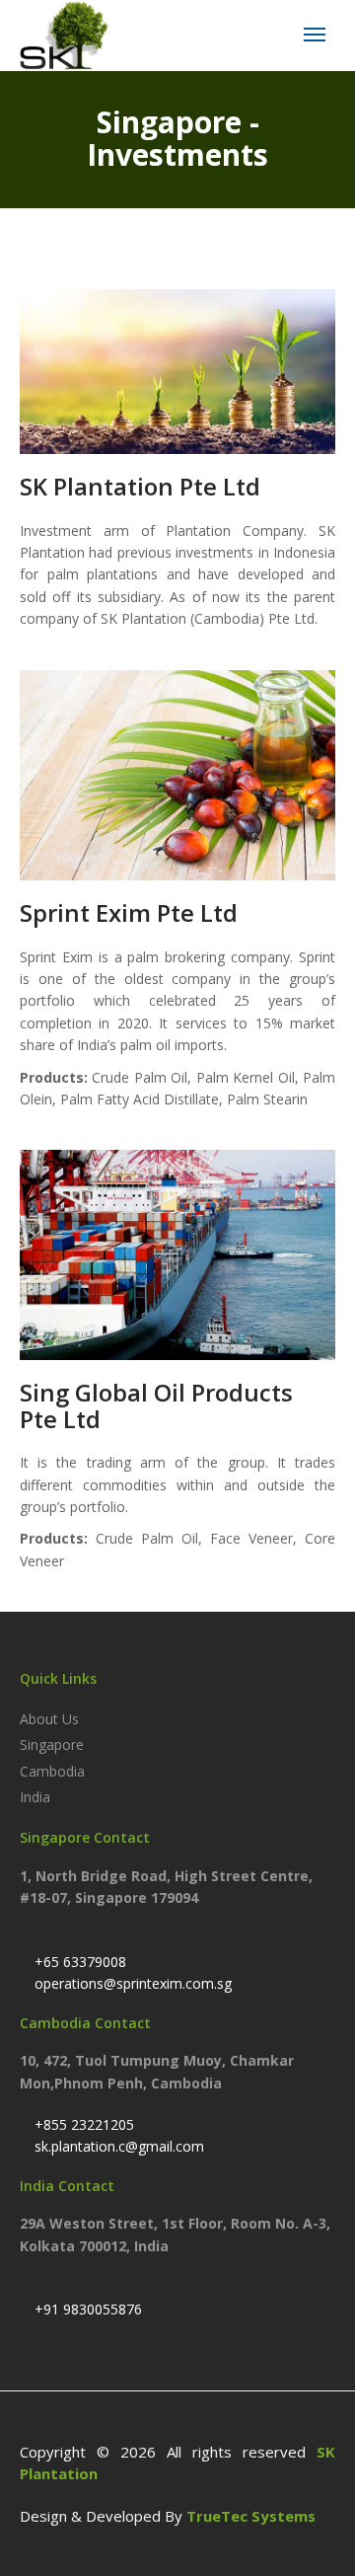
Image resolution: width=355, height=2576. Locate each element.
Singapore (52, 1744)
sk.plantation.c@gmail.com (117, 2146)
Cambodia (52, 1771)
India (35, 1797)
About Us (49, 1719)
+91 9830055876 (86, 2309)
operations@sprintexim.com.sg (131, 1983)
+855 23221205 (82, 2124)
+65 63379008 (78, 1962)
